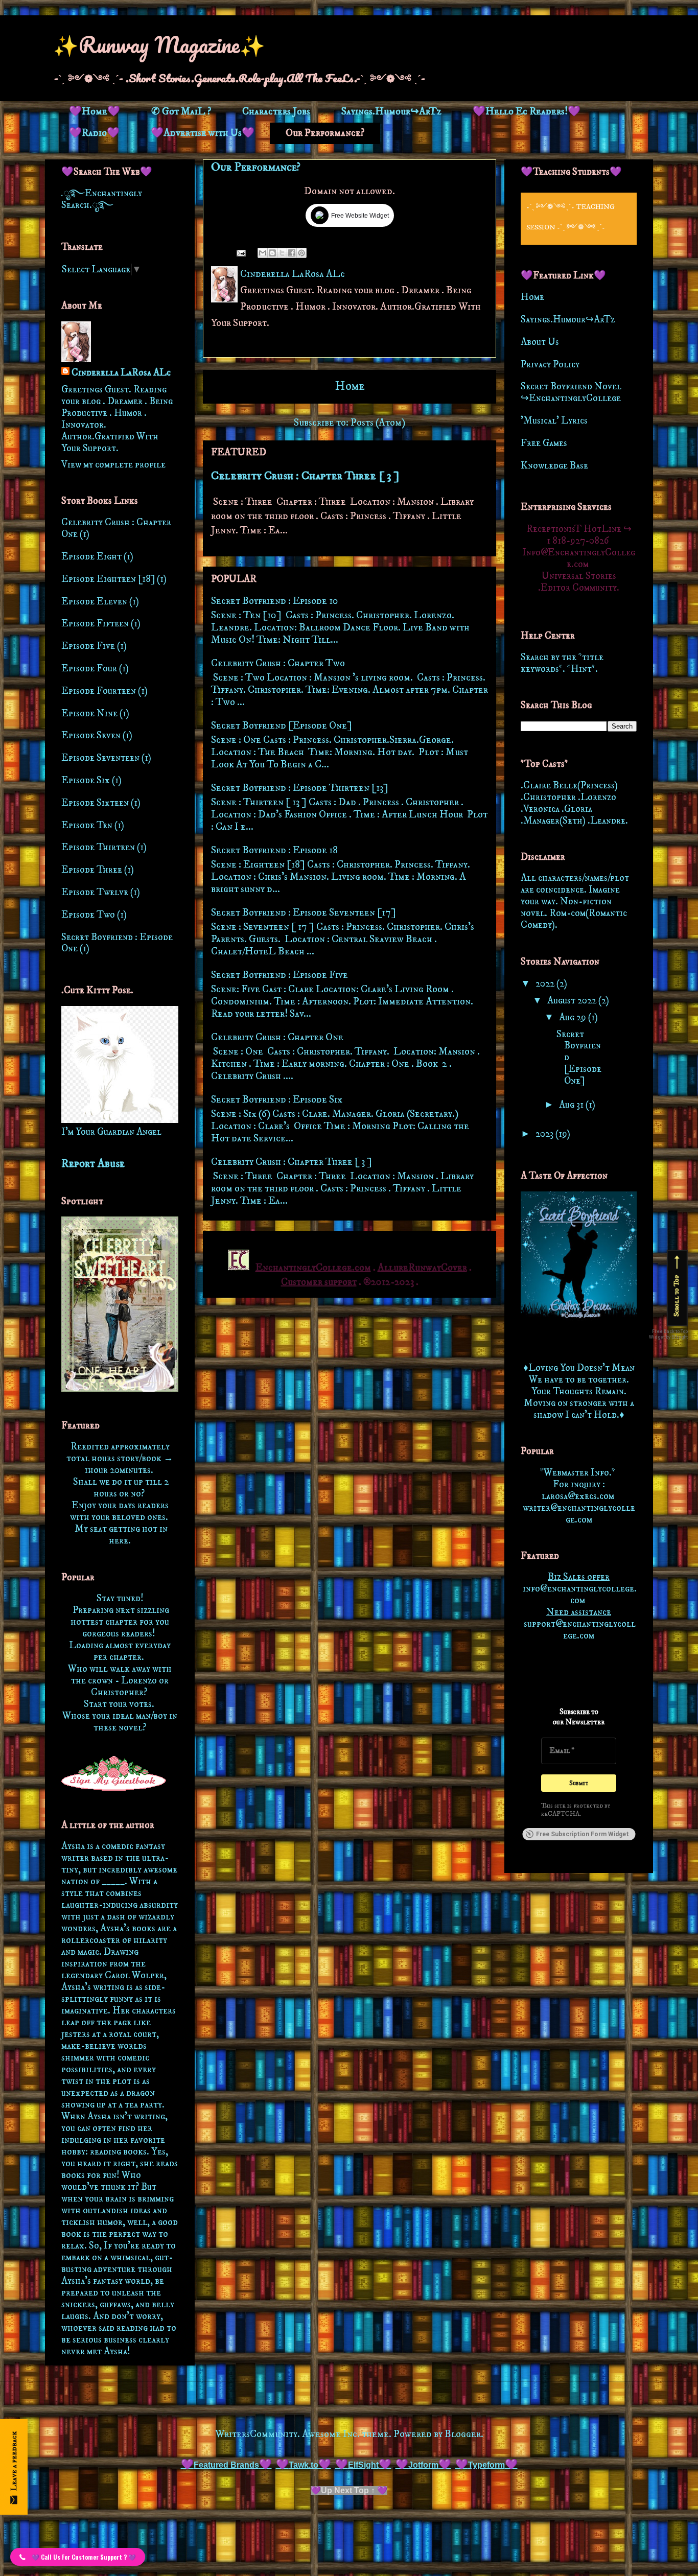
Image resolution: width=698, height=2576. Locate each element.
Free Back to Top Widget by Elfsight (668, 1334)
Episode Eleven (94, 602)
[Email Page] (240, 252)
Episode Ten (87, 825)
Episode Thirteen (98, 847)
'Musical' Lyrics (554, 421)
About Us (540, 342)
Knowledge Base (554, 466)
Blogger (463, 2434)
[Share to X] (282, 253)
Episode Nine (89, 713)
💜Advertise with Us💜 (203, 133)
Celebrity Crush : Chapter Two (278, 663)
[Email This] (263, 253)
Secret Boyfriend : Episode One (117, 943)
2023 (545, 1134)
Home (350, 386)
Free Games (544, 443)
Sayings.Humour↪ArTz (391, 112)
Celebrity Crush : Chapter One (277, 1037)
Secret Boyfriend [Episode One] (282, 726)
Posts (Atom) (378, 423)
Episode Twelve (95, 892)
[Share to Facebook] (292, 253)
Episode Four (89, 669)
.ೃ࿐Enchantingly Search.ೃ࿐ (102, 199)
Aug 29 (574, 1017)
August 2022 (573, 1001)
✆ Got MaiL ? (181, 112)
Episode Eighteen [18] (108, 579)
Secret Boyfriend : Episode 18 (274, 850)
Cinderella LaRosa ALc (121, 373)
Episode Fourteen (99, 691)
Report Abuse (93, 1164)
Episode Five (88, 646)
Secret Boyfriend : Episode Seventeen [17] (304, 913)
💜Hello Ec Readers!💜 (527, 112)
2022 (546, 984)
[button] (78, 2557)
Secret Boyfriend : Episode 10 (275, 601)
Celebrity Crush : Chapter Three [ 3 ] (305, 476)
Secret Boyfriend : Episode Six (277, 1100)
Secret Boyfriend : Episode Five (280, 975)
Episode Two (88, 915)
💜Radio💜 (94, 133)
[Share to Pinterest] (301, 253)
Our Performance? (325, 133)
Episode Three (92, 870)
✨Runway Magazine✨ (159, 44)
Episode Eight (91, 557)
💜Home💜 (95, 112)
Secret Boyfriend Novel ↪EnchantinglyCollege (571, 392)
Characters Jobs (276, 112)
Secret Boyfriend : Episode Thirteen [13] (300, 788)
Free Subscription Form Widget (583, 1834)
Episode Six (86, 780)
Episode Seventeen (100, 758)
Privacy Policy (550, 365)
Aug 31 (572, 1105)
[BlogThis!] (272, 253)
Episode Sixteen (95, 803)
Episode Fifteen (95, 624)
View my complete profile (113, 465)
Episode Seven (91, 735)
